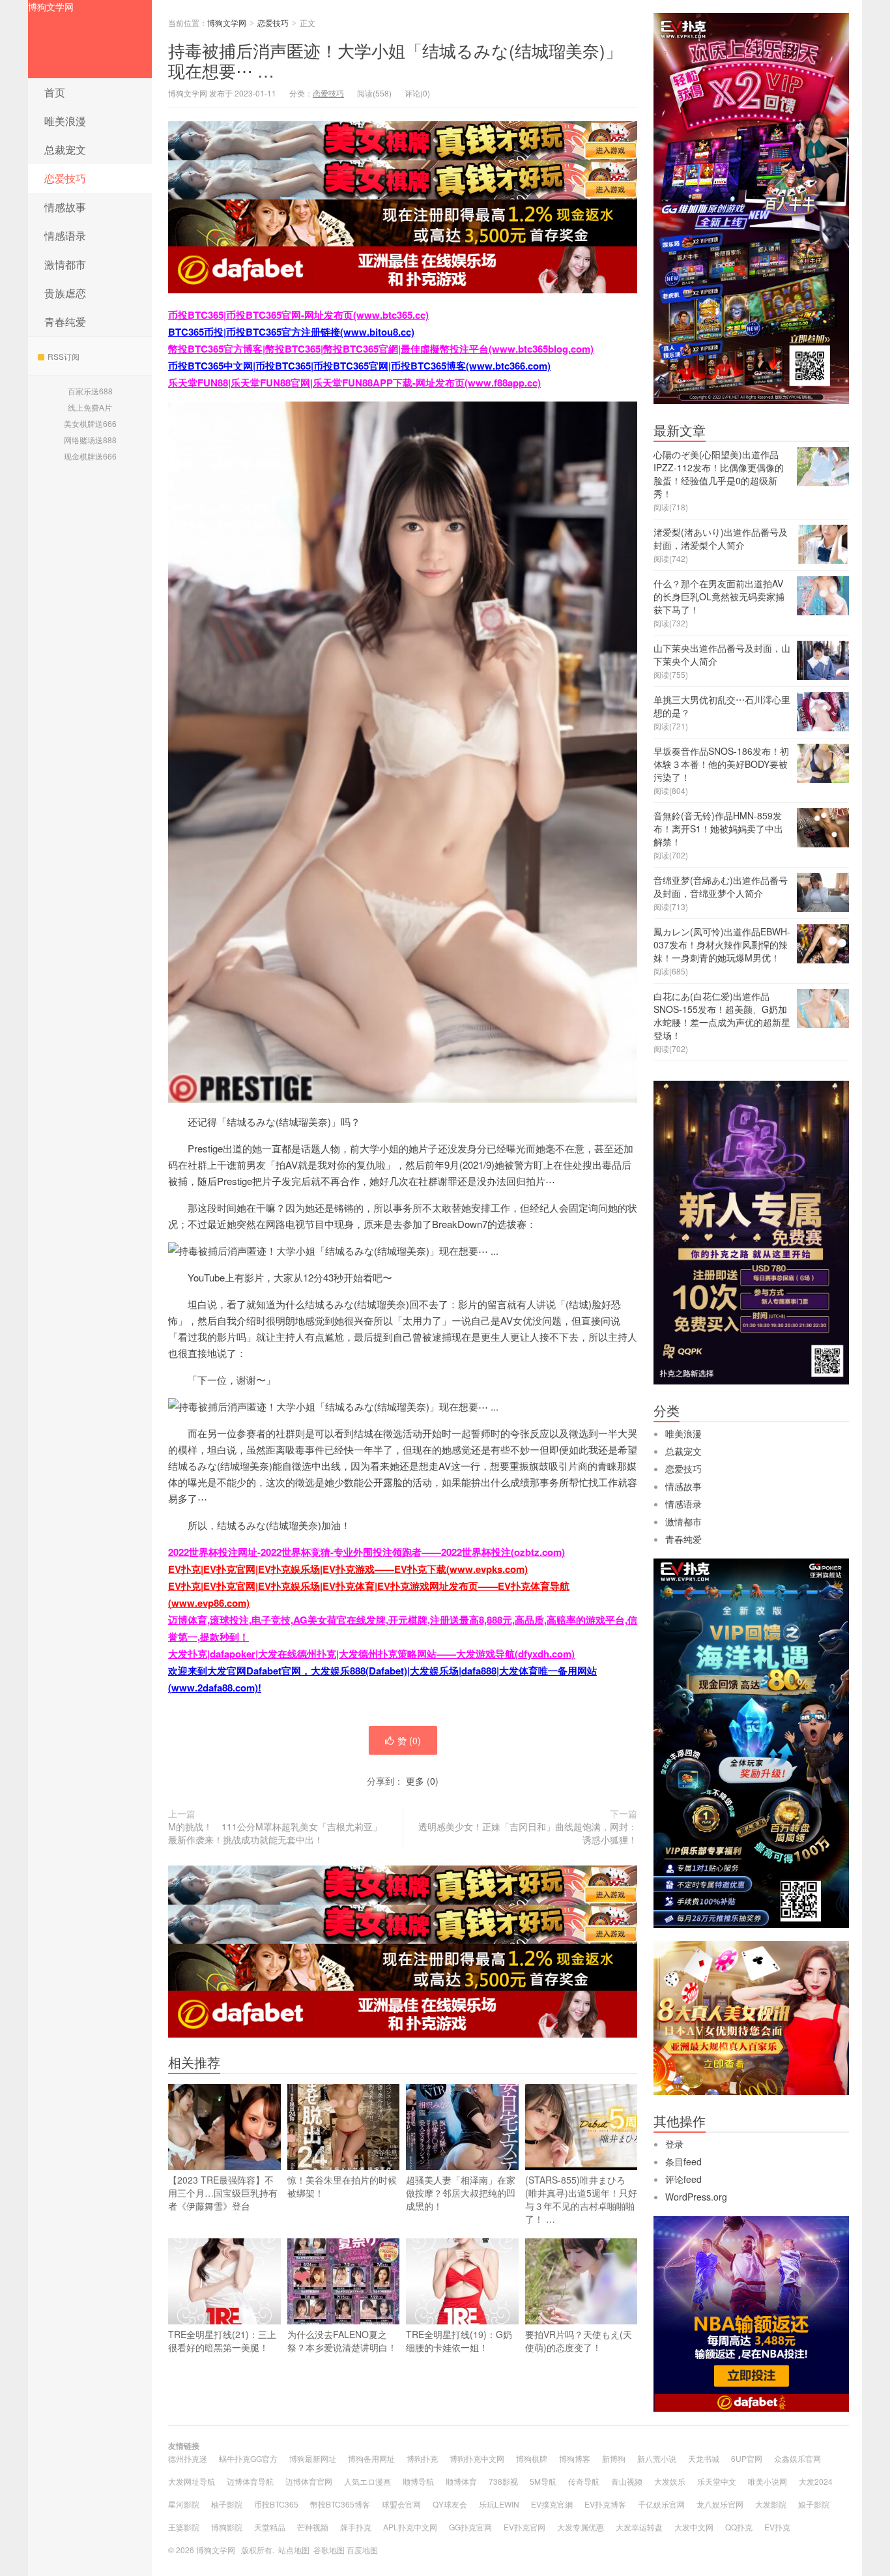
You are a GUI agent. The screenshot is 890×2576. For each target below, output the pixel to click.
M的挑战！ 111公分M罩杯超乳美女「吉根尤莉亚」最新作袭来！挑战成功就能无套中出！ (275, 1833)
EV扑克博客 (605, 2504)
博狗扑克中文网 (477, 2458)
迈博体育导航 (250, 2481)
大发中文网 (694, 2527)
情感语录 (65, 236)
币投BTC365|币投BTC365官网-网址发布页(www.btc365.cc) (298, 315)
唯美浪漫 (65, 121)
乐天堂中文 (717, 2481)
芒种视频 (313, 2527)
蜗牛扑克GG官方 (248, 2458)
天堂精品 (270, 2527)
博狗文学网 (51, 7)
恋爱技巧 (65, 178)
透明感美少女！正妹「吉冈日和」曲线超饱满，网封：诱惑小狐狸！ (528, 1833)
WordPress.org (696, 2197)
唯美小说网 (768, 2481)
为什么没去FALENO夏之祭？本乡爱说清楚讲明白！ (342, 2341)
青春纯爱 (65, 322)
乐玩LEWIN (499, 2504)
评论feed (683, 2179)
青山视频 (627, 2481)
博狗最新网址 (313, 2458)
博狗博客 (575, 2458)
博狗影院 (227, 2527)
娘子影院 (814, 2504)
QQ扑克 (739, 2527)
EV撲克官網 (552, 2504)
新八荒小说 (657, 2458)
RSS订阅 (64, 356)
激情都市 (65, 264)
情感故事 (65, 207)
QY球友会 (450, 2504)
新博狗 (614, 2458)
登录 (674, 2144)
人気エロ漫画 (367, 2481)
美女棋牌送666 (90, 423)
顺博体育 (461, 2481)
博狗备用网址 (371, 2458)
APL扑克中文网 (410, 2527)
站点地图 (294, 2550)
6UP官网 (747, 2458)
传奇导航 (584, 2481)
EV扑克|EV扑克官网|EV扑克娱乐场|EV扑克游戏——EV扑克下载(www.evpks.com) (348, 1569)
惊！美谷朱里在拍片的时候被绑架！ (342, 2186)
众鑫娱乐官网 (797, 2458)
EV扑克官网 (524, 2527)
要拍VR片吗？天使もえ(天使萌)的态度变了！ (579, 2341)
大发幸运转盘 (639, 2527)
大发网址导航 (192, 2481)
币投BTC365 (276, 2504)
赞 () (409, 1740)
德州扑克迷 (188, 2458)
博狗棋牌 (532, 2458)
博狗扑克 (422, 2458)
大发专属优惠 (581, 2527)
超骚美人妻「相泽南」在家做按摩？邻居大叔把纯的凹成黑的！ (461, 2193)
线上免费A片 (90, 407)
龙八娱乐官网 (720, 2504)
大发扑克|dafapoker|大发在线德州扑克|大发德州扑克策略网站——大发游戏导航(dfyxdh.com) (371, 1654)
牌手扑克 (356, 2527)
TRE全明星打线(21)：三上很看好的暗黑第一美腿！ (222, 2341)
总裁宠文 (65, 150)
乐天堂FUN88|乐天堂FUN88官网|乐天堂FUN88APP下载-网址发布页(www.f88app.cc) (354, 383)
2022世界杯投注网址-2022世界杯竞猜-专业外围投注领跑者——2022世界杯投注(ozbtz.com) (366, 1552)
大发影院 (771, 2504)
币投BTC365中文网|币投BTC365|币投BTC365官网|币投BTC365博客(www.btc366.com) (359, 366)
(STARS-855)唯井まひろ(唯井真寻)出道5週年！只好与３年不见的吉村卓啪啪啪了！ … (581, 2199)
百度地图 (362, 2550)
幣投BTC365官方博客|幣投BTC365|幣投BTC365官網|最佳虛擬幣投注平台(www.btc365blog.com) (381, 349)
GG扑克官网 (470, 2527)
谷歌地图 (329, 2550)
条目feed (683, 2161)
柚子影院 (227, 2504)
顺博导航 (418, 2481)
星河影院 (184, 2504)
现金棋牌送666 (90, 456)
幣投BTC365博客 (340, 2504)
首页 (55, 92)
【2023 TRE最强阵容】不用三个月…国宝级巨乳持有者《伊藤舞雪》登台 (223, 2193)
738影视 (503, 2481)
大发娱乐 (670, 2481)
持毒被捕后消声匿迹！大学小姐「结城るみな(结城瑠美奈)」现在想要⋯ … (395, 60)
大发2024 (816, 2481)
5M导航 (543, 2481)
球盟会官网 (401, 2504)
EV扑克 (777, 2527)
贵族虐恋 (65, 293)
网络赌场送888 (90, 440)
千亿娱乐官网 (661, 2504)
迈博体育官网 (309, 2481)
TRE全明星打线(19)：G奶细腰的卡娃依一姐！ (459, 2341)
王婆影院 (184, 2527)
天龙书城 (704, 2458)
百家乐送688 (90, 391)
